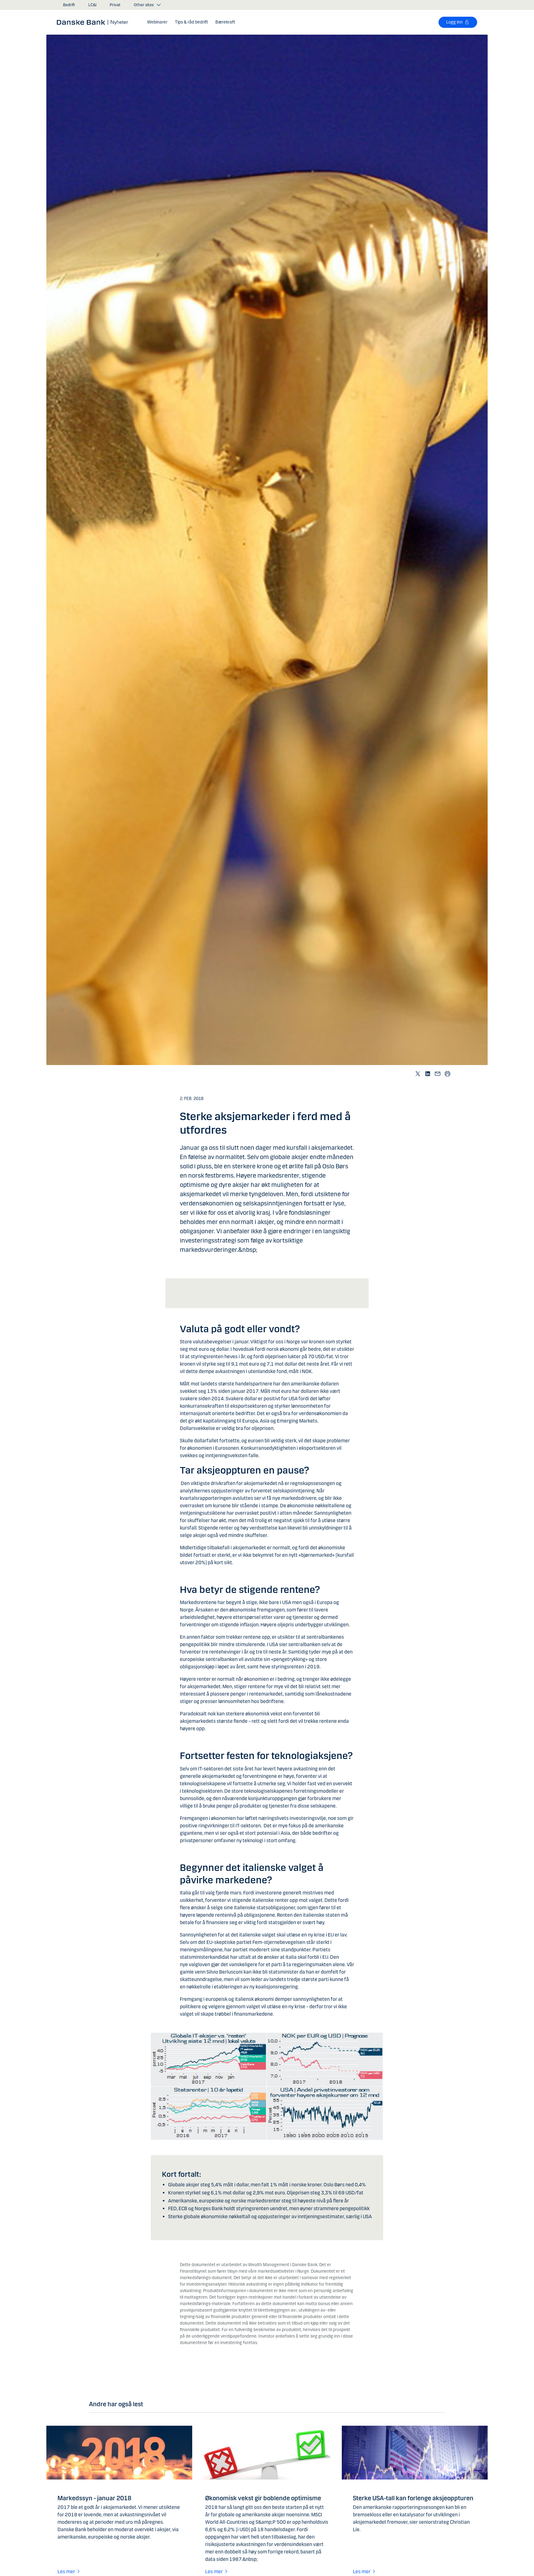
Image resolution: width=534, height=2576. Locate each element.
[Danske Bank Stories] (95, 22)
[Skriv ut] (447, 1074)
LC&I (92, 5)
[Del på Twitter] (418, 1074)
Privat (115, 5)
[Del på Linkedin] (428, 1074)
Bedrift (69, 5)
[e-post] (438, 1074)
